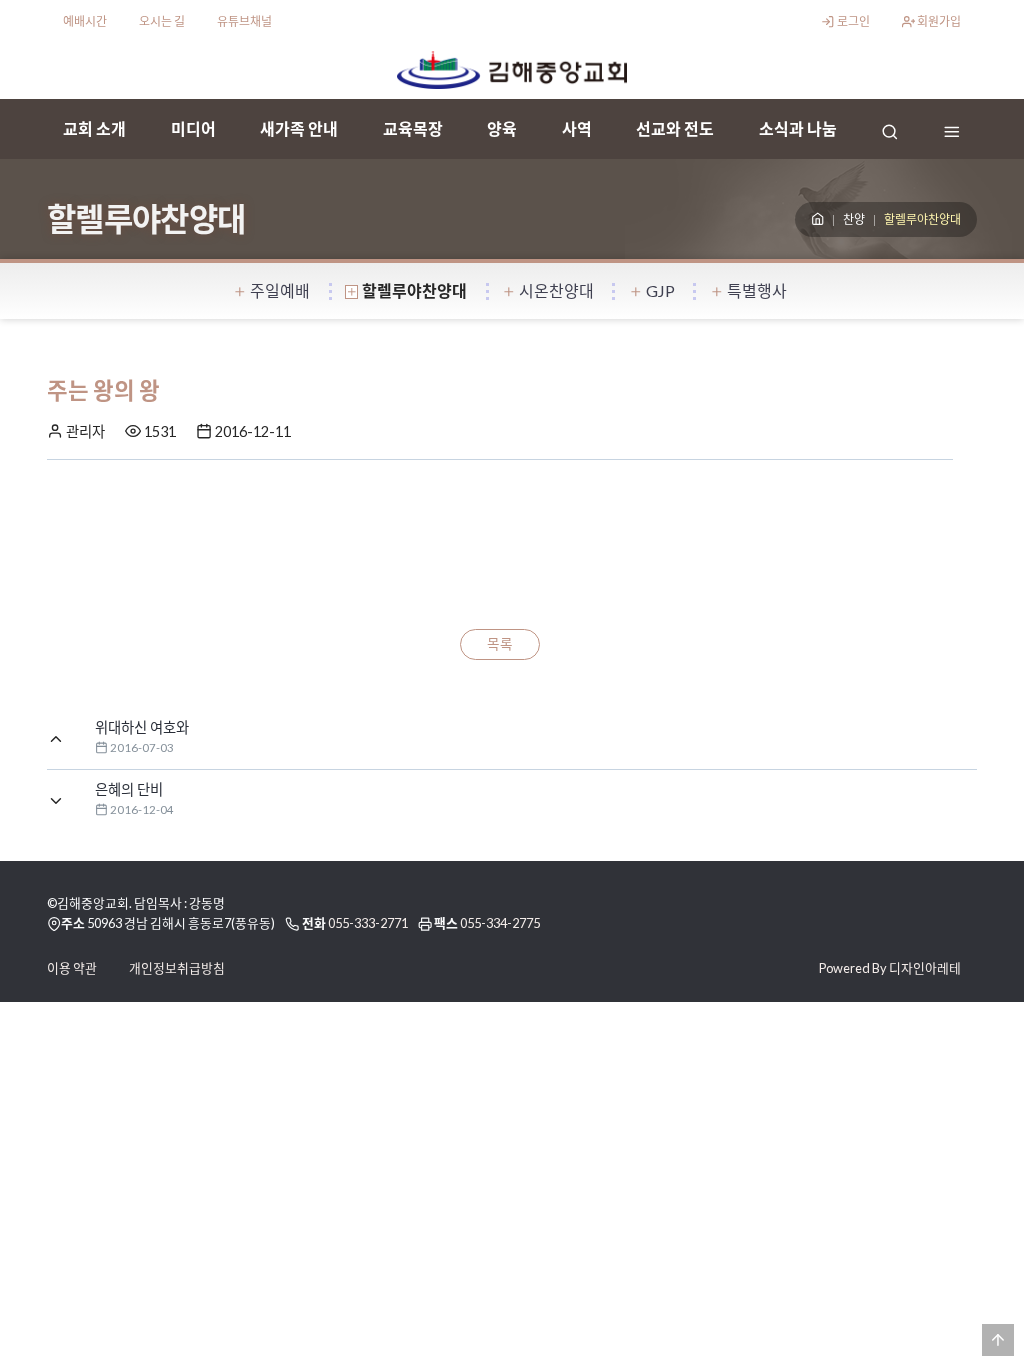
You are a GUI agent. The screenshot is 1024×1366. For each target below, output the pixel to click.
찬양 (854, 219)
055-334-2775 (500, 923)
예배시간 (85, 21)
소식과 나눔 (798, 128)
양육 (502, 128)
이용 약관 (72, 968)
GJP (660, 290)
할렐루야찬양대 (414, 290)
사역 (577, 128)
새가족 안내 (299, 128)
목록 (500, 644)
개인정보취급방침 (177, 968)
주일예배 (280, 290)
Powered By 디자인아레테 (890, 968)
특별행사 (757, 290)
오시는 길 (162, 21)
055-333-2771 (368, 923)
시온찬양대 (556, 290)
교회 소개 (94, 128)
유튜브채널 (244, 21)
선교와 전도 (675, 128)
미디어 (193, 128)
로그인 (852, 21)
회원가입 (938, 21)
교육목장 (413, 128)
